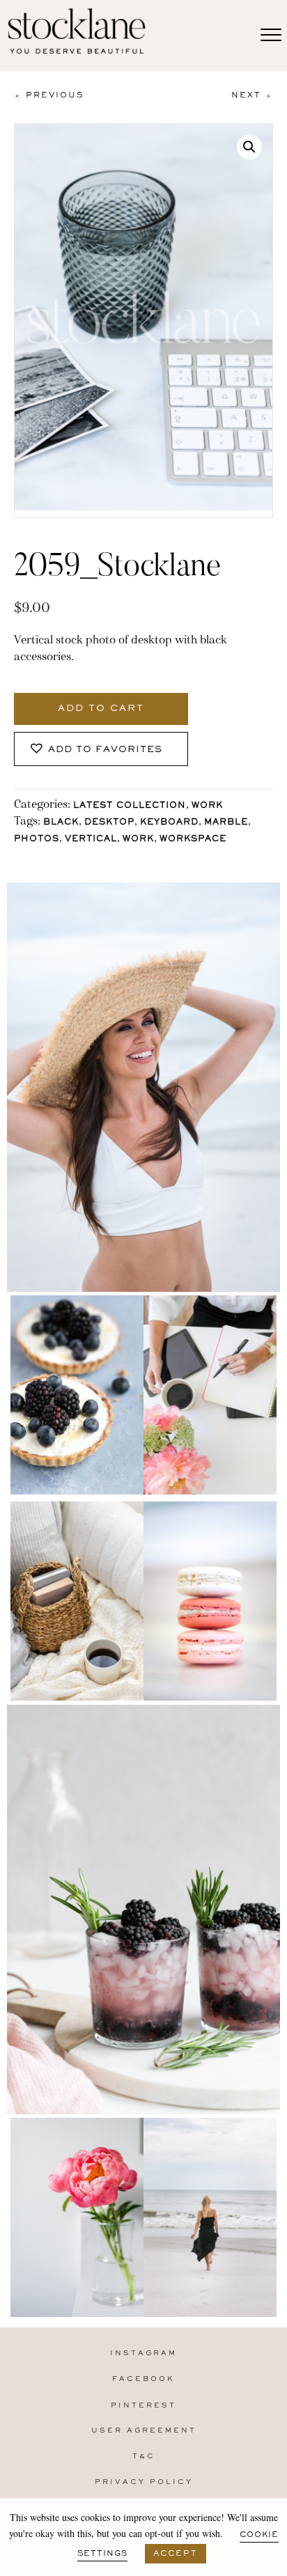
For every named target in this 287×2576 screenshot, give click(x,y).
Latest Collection (130, 806)
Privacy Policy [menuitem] (144, 2482)
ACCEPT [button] (176, 2554)
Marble (226, 823)
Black (61, 823)
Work (207, 806)
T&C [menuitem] (144, 2457)
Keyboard (169, 823)
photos (37, 840)
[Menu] (271, 36)
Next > (252, 95)
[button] (249, 147)
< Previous (49, 95)
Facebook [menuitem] (143, 2379)
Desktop (109, 823)
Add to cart (101, 709)
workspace (193, 840)
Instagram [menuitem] (143, 2353)
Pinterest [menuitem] (143, 2406)
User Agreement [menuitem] (144, 2431)
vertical (91, 840)
